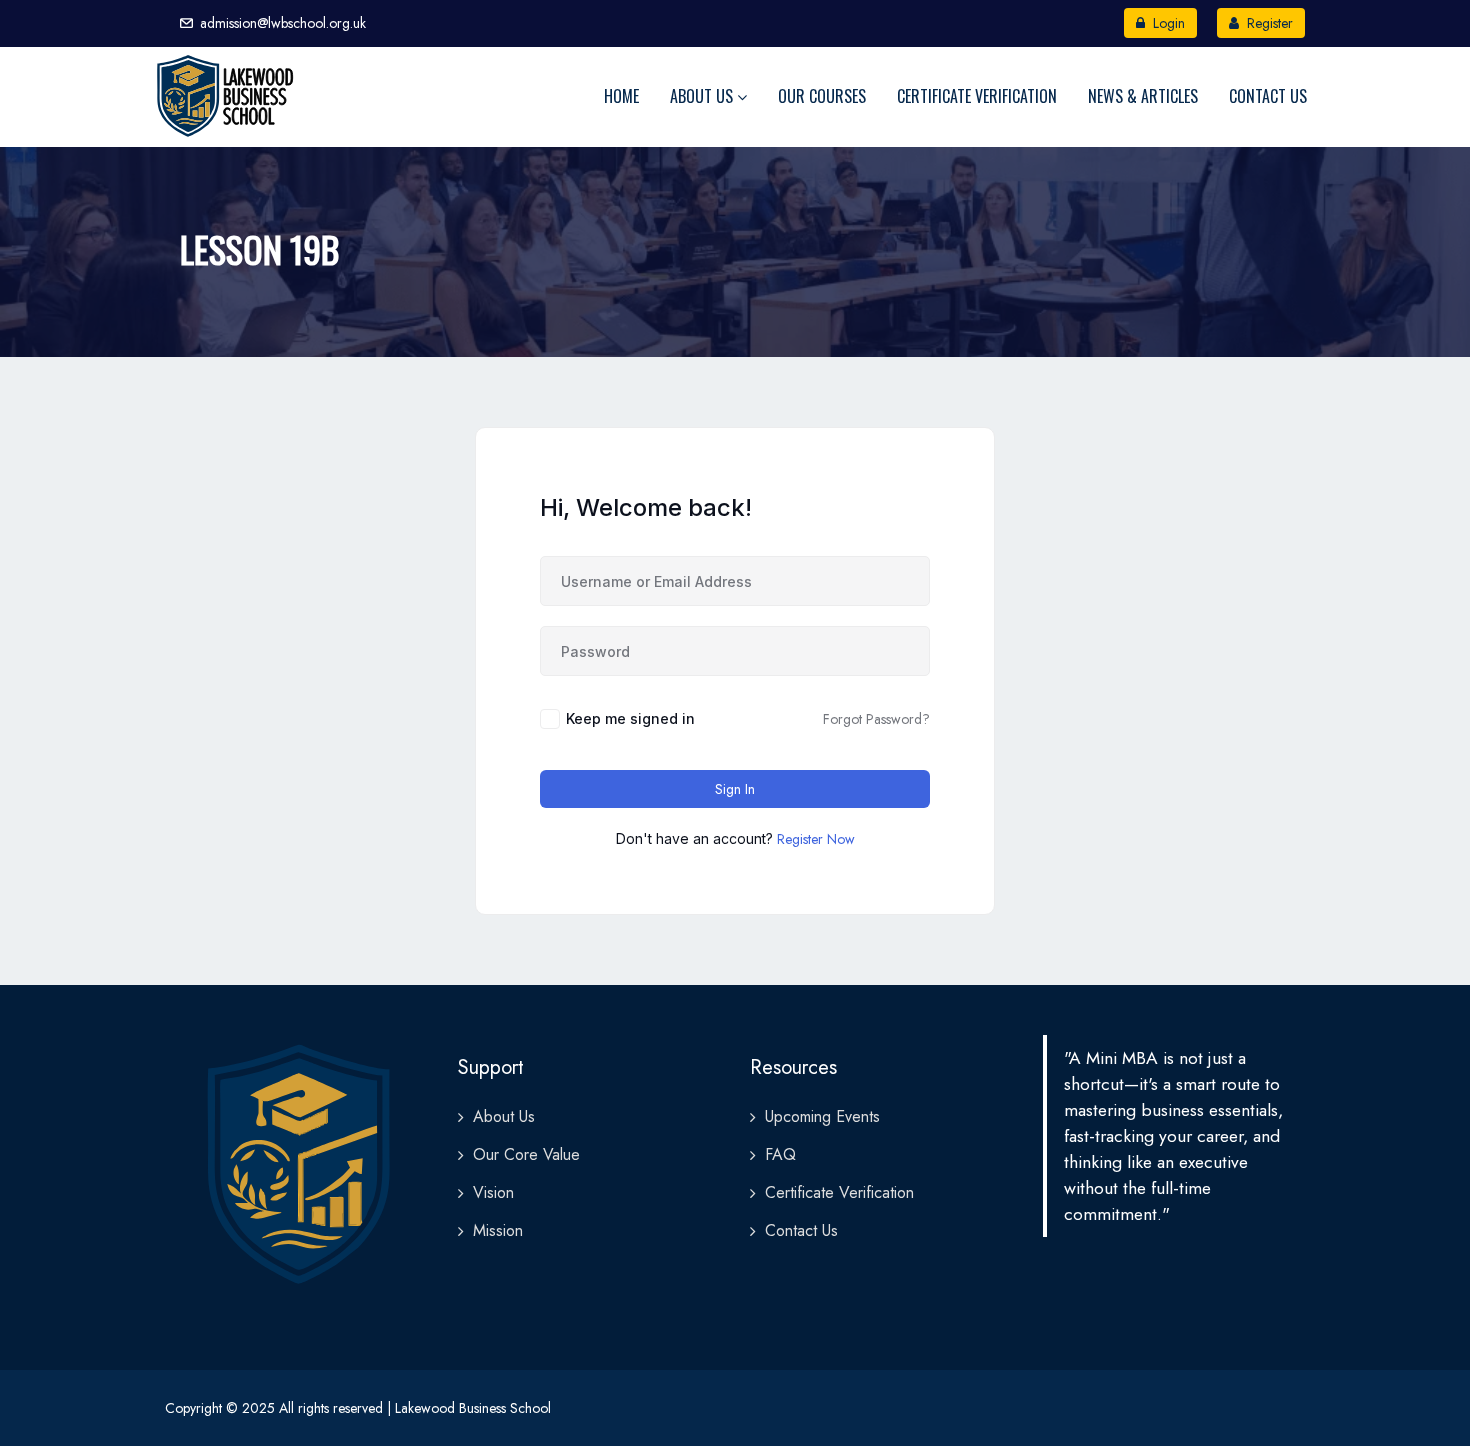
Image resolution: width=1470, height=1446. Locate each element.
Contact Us (1268, 96)
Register (1268, 23)
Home (621, 96)
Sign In (735, 789)
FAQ (780, 1154)
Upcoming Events (822, 1116)
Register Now (816, 839)
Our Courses (822, 96)
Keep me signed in (630, 718)
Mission (498, 1230)
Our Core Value (526, 1154)
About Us (703, 96)
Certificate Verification (977, 96)
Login (1167, 23)
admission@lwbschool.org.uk (283, 23)
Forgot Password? (876, 719)
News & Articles (1143, 96)
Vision (493, 1192)
